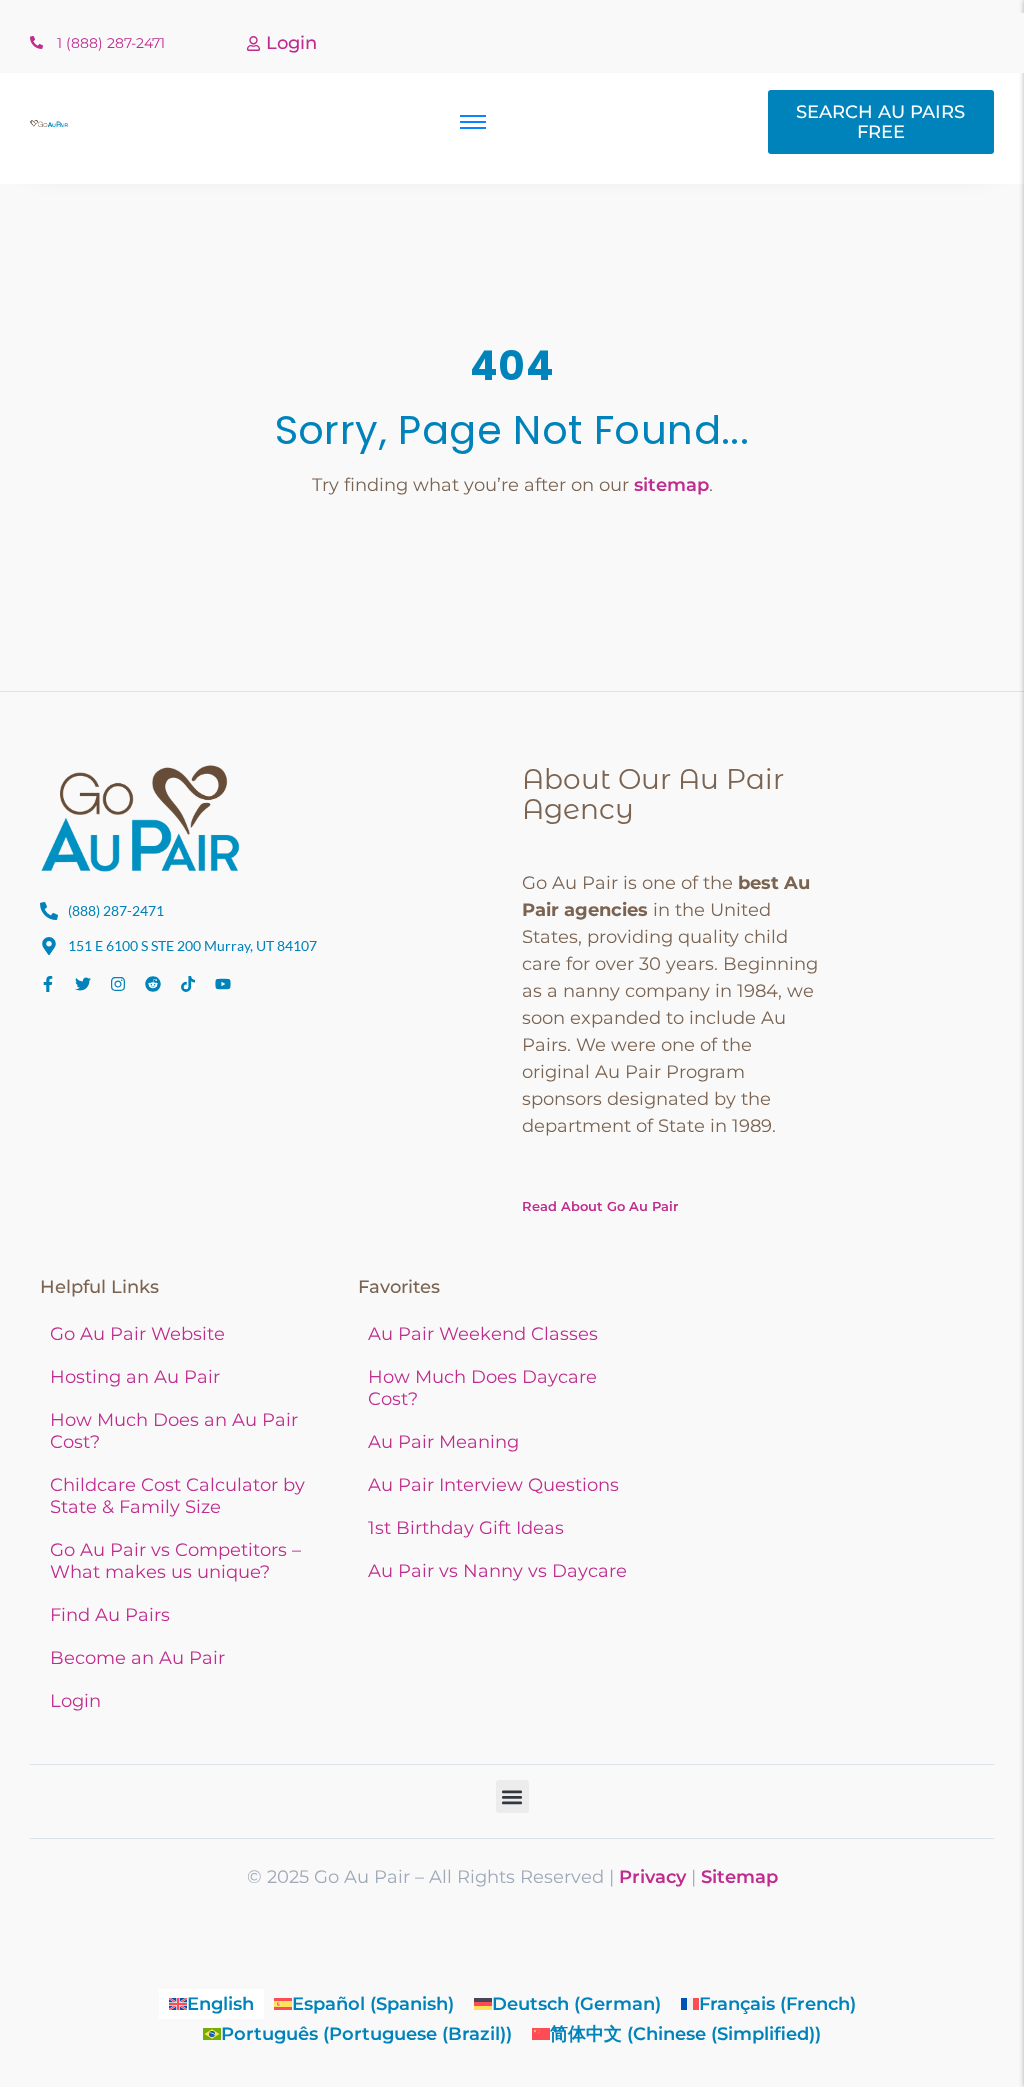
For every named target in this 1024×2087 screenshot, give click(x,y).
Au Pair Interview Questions (493, 1485)
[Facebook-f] (48, 984)
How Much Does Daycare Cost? (482, 1388)
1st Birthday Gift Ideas (466, 1528)
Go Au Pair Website (137, 1334)
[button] (512, 1796)
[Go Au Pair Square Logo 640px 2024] (140, 818)
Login (291, 43)
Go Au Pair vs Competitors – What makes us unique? (175, 1561)
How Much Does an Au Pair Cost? (174, 1431)
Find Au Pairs (110, 1615)
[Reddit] (153, 984)
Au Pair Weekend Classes (483, 1334)
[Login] (253, 44)
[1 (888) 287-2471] (36, 43)
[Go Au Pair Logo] (49, 123)
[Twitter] (83, 984)
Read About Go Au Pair (600, 1206)
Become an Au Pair (137, 1658)
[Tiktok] (188, 984)
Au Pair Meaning (443, 1442)
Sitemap (739, 1877)
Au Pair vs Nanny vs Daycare (497, 1571)
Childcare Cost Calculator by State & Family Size (177, 1496)
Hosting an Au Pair (135, 1377)
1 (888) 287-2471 (111, 43)
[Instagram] (118, 984)
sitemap (671, 485)
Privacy (652, 1877)
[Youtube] (223, 984)
